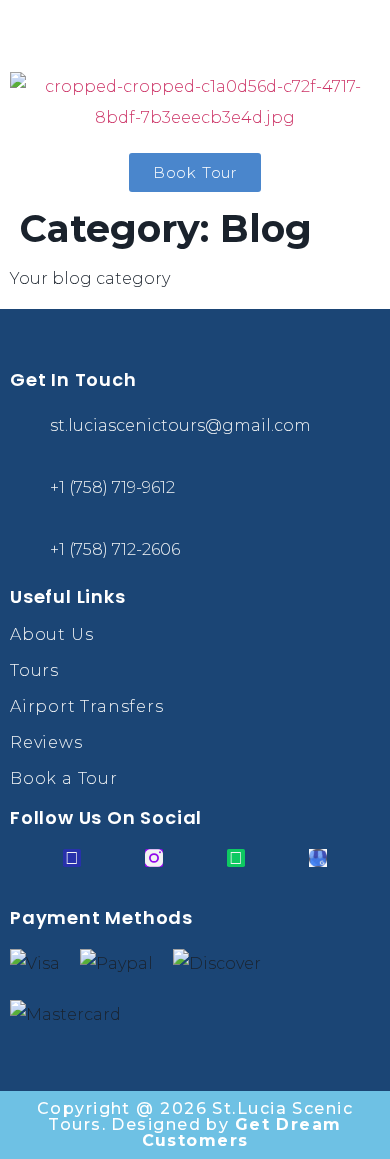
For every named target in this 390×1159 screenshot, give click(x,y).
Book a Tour (64, 778)
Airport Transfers (87, 706)
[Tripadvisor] (236, 858)
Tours (34, 670)
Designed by (226, 1132)
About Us (51, 634)
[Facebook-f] (72, 858)
